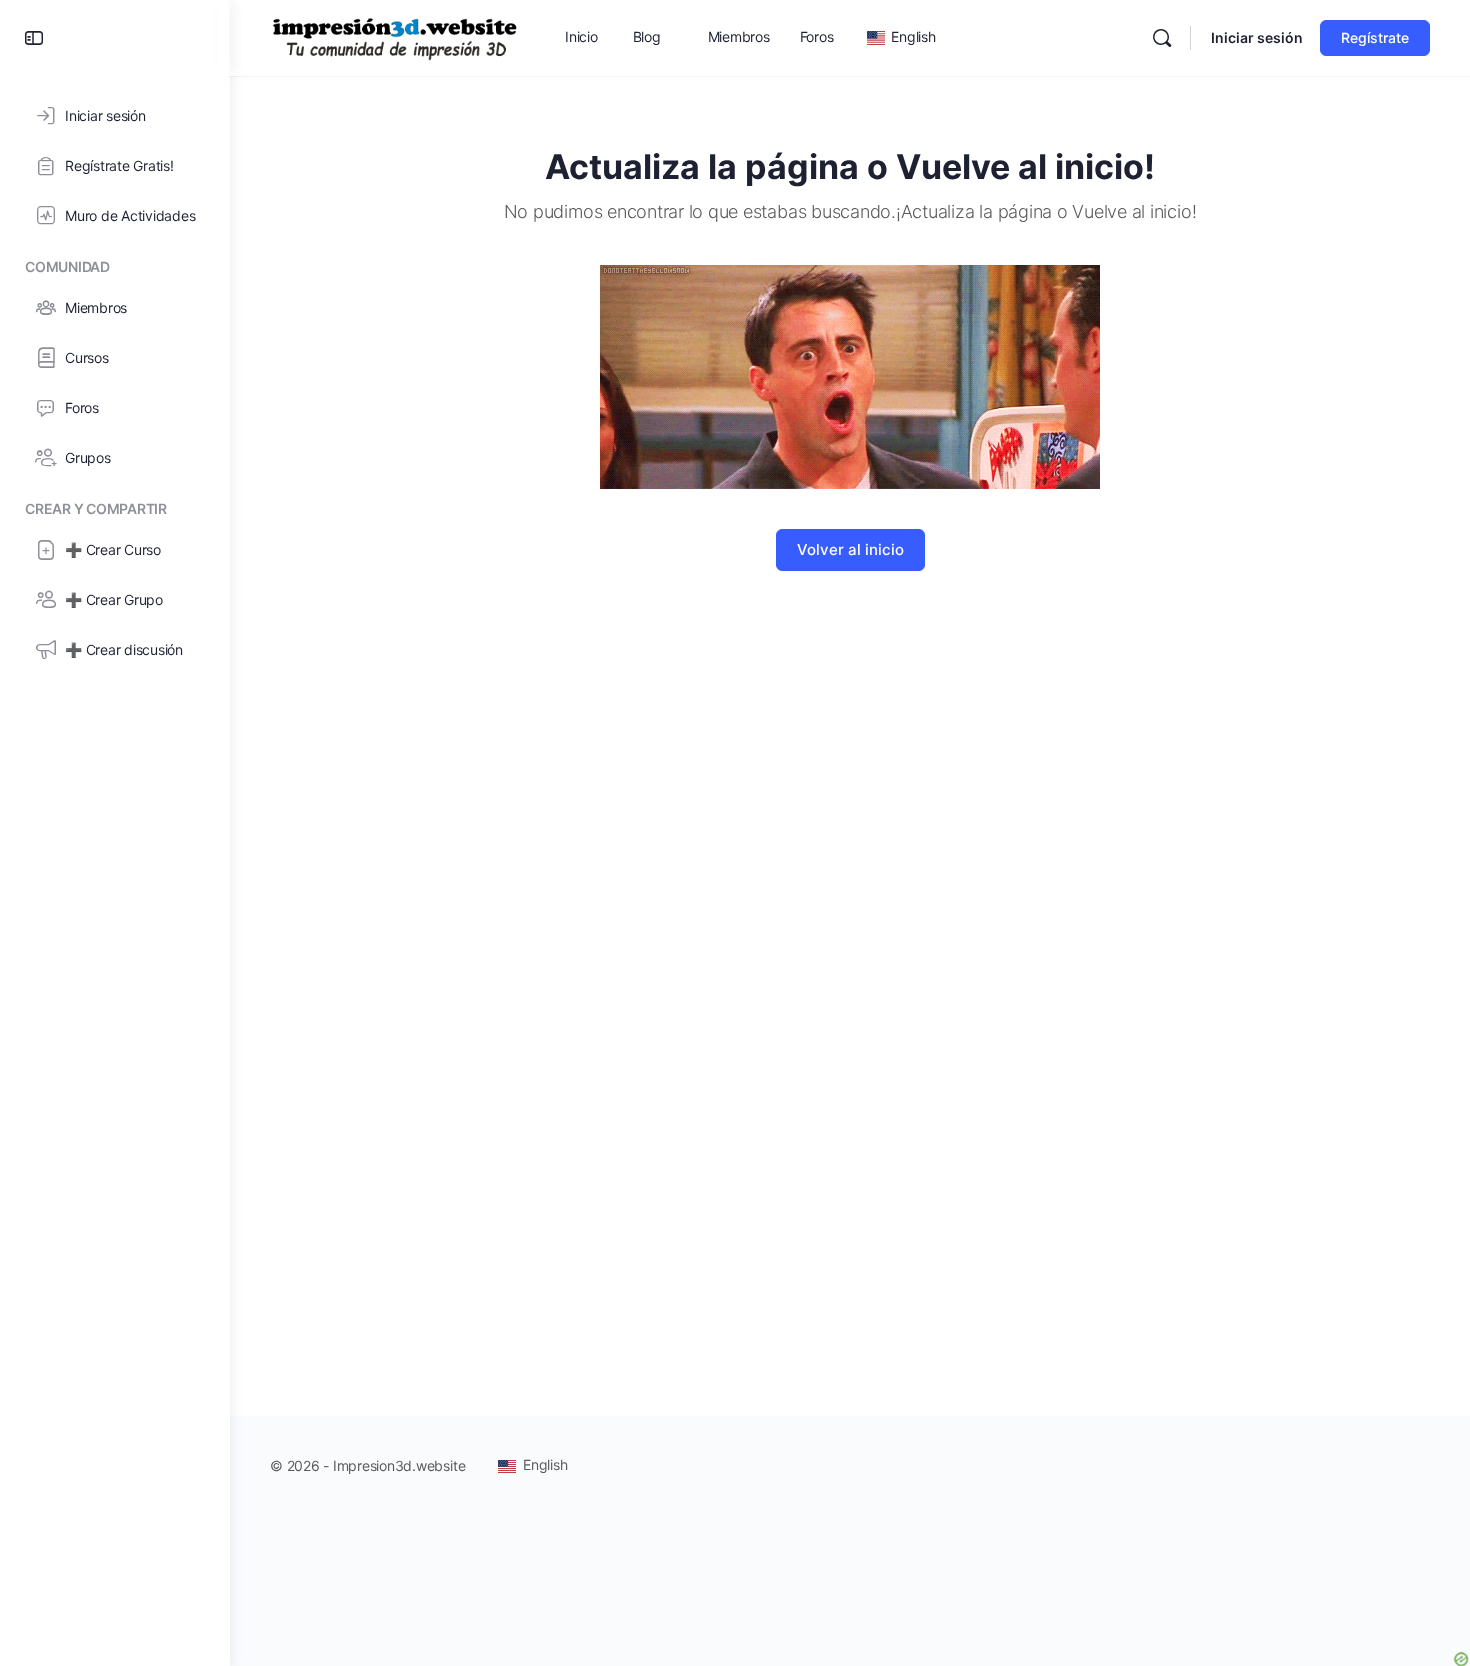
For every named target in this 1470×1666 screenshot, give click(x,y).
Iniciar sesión (1257, 37)
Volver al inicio (850, 549)
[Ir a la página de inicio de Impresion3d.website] (395, 36)
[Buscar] (1162, 38)
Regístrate (1375, 37)
